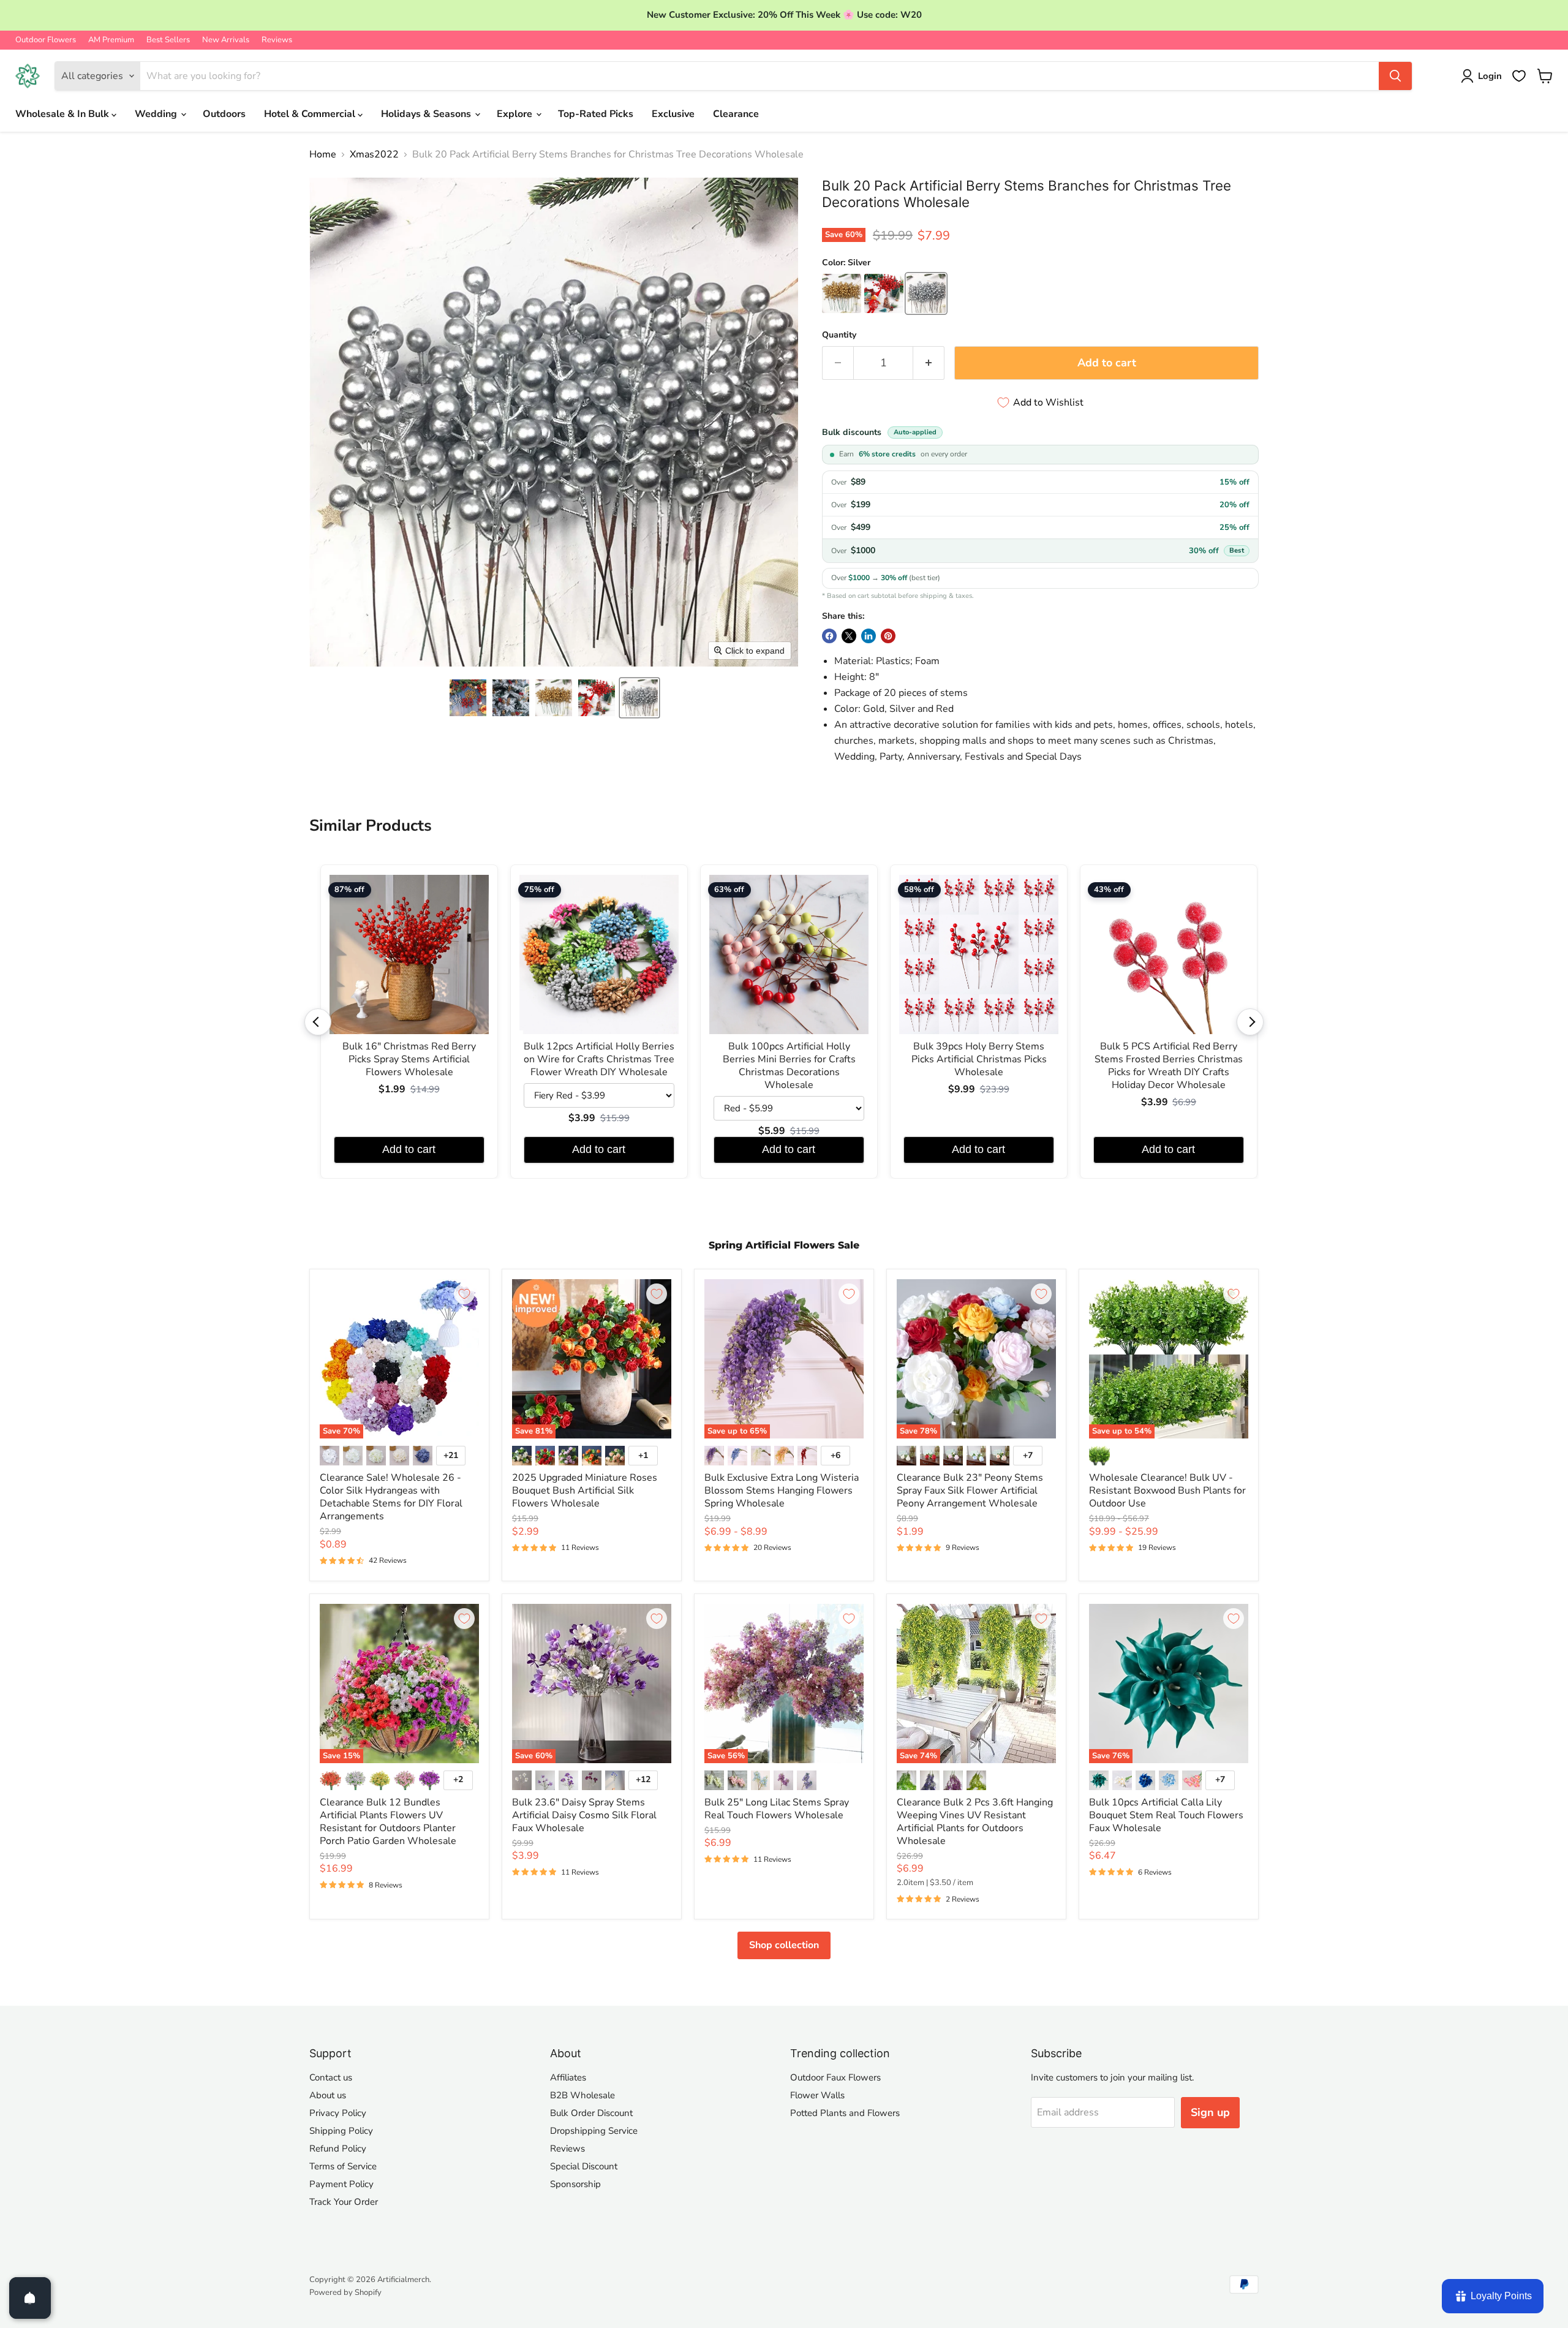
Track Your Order (344, 2202)
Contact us (331, 2077)
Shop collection (784, 1945)
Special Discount (584, 2166)
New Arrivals (226, 40)
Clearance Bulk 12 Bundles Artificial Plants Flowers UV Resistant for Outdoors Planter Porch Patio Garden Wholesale (388, 1822)
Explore (516, 114)
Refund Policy (338, 2148)
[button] (468, 698)
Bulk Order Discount (591, 2113)
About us (328, 2095)
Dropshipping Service (594, 2131)
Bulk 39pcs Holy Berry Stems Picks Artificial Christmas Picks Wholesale (979, 1060)
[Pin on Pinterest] (888, 636)
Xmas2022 (374, 154)
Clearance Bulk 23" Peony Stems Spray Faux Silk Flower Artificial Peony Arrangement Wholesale (970, 1491)
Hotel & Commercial (311, 114)
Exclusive (673, 114)
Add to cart (409, 1149)
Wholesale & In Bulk (63, 114)
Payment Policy (341, 2184)
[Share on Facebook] (829, 636)
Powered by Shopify (345, 2292)
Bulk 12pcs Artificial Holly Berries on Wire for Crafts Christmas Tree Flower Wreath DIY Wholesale (599, 1060)
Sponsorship (575, 2184)
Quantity (839, 335)
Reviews (277, 40)
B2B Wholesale (582, 2095)
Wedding (157, 114)
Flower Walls (817, 2095)
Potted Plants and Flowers (845, 2113)
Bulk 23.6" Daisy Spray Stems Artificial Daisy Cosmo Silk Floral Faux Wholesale (584, 1815)
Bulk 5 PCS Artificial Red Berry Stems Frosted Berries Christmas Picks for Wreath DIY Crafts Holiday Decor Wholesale (1169, 1066)
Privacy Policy (338, 2113)
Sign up (1210, 2112)
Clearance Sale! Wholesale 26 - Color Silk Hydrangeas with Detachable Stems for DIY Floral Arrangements (391, 1497)
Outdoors (224, 114)
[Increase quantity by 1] (929, 363)
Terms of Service (343, 2166)
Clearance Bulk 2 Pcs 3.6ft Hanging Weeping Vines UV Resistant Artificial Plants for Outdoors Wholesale (975, 1822)
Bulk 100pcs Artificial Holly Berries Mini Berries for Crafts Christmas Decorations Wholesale (789, 1066)
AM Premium (111, 40)
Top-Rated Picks (596, 114)
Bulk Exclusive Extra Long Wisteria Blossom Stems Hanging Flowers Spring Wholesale (782, 1491)
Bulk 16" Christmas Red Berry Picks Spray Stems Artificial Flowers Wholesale (409, 1060)
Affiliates (568, 2077)
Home (323, 154)
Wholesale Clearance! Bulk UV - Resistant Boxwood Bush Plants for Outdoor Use (1167, 1491)
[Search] (1395, 76)
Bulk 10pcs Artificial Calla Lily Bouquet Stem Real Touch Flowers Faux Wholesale (1166, 1815)
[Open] (30, 2298)
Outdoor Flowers (46, 40)
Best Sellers (168, 40)
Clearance (736, 114)
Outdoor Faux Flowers (835, 2077)
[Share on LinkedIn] (869, 636)
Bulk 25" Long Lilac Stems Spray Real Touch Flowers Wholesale (777, 1809)
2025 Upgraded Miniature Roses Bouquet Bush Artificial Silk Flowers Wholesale (585, 1491)
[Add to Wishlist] (464, 1294)
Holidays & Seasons (427, 114)
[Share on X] (849, 636)
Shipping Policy (341, 2131)
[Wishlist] (1519, 76)
